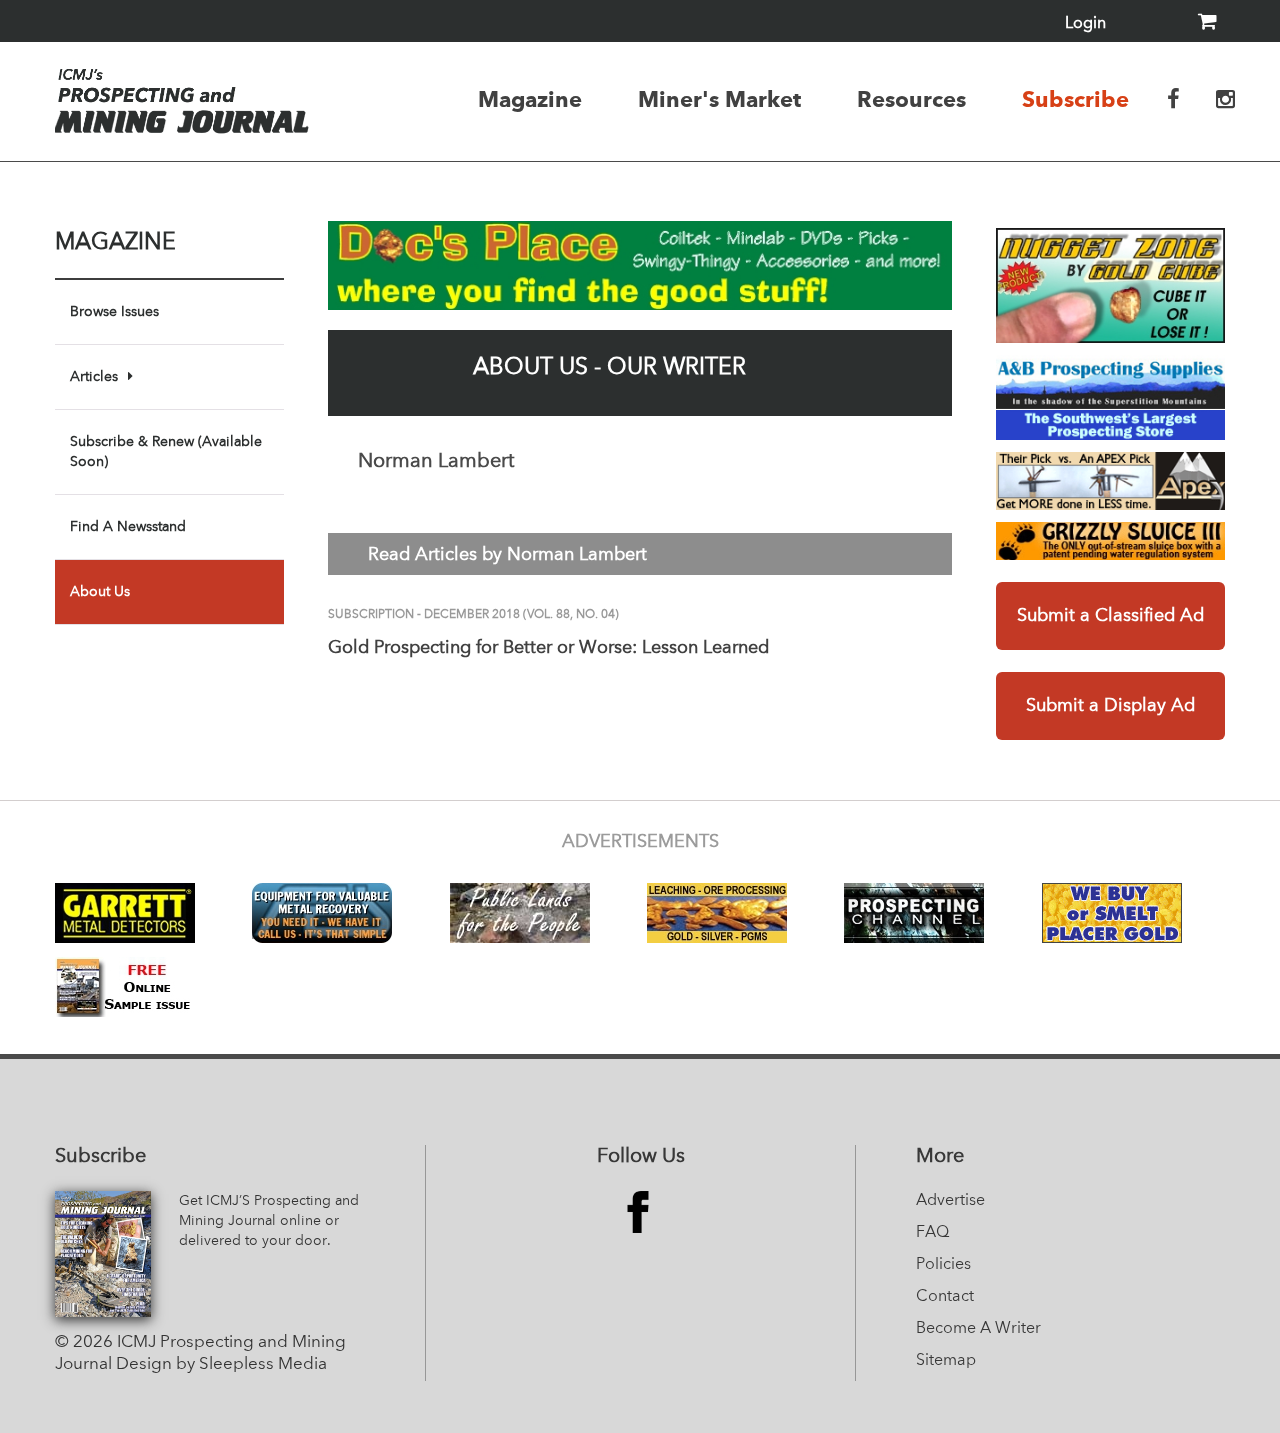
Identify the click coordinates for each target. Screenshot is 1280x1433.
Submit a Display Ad (1110, 706)
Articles (94, 377)
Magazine (530, 99)
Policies (943, 1265)
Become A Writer (978, 1329)
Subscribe (1075, 99)
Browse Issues (114, 312)
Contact (945, 1297)
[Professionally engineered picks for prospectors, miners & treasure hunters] (1110, 480)
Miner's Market (719, 99)
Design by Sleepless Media (221, 1364)
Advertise (950, 1201)
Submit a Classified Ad (1110, 616)
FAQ (932, 1233)
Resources (911, 99)
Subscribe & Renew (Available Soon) (166, 452)
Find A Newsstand (128, 527)
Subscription (371, 615)
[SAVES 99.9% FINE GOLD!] (1110, 541)
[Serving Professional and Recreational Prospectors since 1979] (1110, 398)
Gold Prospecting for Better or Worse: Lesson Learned (548, 648)
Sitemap (946, 1361)
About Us (100, 592)
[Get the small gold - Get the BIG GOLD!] (1110, 285)
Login (1085, 24)
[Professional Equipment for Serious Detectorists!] (640, 265)
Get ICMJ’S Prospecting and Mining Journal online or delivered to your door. (269, 1221)
